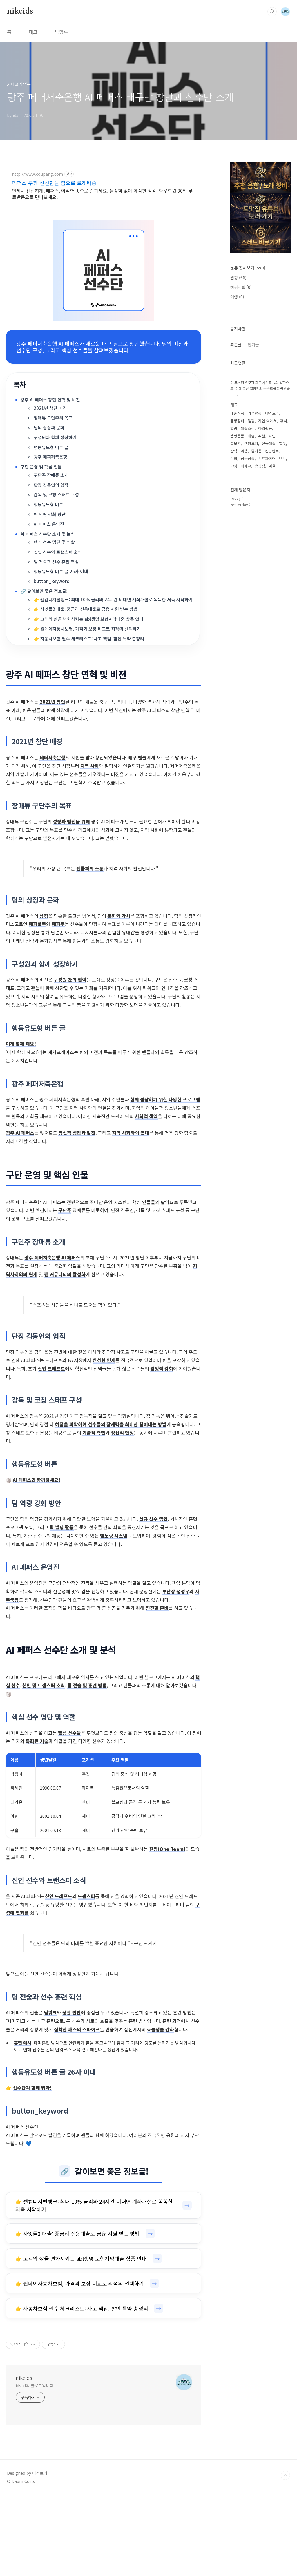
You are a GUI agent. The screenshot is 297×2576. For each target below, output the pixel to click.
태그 (33, 32)
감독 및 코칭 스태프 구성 (56, 494)
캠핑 (238, 278)
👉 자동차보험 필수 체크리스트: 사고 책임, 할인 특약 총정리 (89, 639)
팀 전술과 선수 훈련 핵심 (56, 562)
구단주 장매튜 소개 (51, 475)
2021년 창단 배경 (50, 408)
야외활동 (265, 428)
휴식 (284, 421)
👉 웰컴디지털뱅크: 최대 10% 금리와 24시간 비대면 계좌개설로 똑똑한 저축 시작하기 (113, 599)
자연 (272, 436)
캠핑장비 (237, 421)
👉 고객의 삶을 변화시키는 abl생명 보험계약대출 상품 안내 (88, 619)
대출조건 (248, 428)
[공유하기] (26, 2344)
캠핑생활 (241, 287)
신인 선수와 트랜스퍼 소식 (58, 552)
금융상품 (248, 458)
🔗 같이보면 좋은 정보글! (44, 591)
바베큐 (246, 466)
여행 (237, 297)
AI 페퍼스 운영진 (49, 524)
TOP (285, 2475)
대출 (251, 436)
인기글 (253, 345)
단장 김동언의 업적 (51, 485)
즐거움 (256, 451)
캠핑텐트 (272, 451)
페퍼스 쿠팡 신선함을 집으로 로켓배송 (54, 183)
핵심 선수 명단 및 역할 (54, 542)
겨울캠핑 (255, 413)
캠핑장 (260, 466)
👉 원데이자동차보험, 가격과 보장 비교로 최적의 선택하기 (87, 629)
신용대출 (269, 443)
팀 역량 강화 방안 (50, 514)
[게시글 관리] (33, 2344)
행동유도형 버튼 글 (51, 447)
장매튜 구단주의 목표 (53, 418)
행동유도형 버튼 (48, 504)
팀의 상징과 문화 (49, 427)
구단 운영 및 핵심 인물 (41, 467)
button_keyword (52, 581)
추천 (262, 436)
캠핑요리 (251, 443)
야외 (234, 458)
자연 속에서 (267, 421)
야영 (234, 466)
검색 (272, 12)
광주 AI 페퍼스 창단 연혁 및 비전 (50, 400)
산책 (234, 451)
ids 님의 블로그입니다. (35, 2385)
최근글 (236, 345)
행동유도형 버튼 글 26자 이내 (61, 571)
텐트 (282, 458)
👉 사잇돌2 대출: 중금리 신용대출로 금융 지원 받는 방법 (86, 609)
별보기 (236, 443)
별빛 (282, 443)
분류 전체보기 (248, 268)
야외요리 (272, 413)
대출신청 (237, 413)
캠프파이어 (267, 458)
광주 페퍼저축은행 (50, 457)
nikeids (20, 11)
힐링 (234, 428)
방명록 (61, 32)
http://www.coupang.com (37, 174)
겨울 (272, 466)
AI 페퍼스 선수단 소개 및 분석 (48, 534)
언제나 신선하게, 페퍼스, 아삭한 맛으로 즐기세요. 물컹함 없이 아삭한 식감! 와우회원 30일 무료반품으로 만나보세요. (102, 194)
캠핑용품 (237, 436)
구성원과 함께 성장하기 (55, 437)
